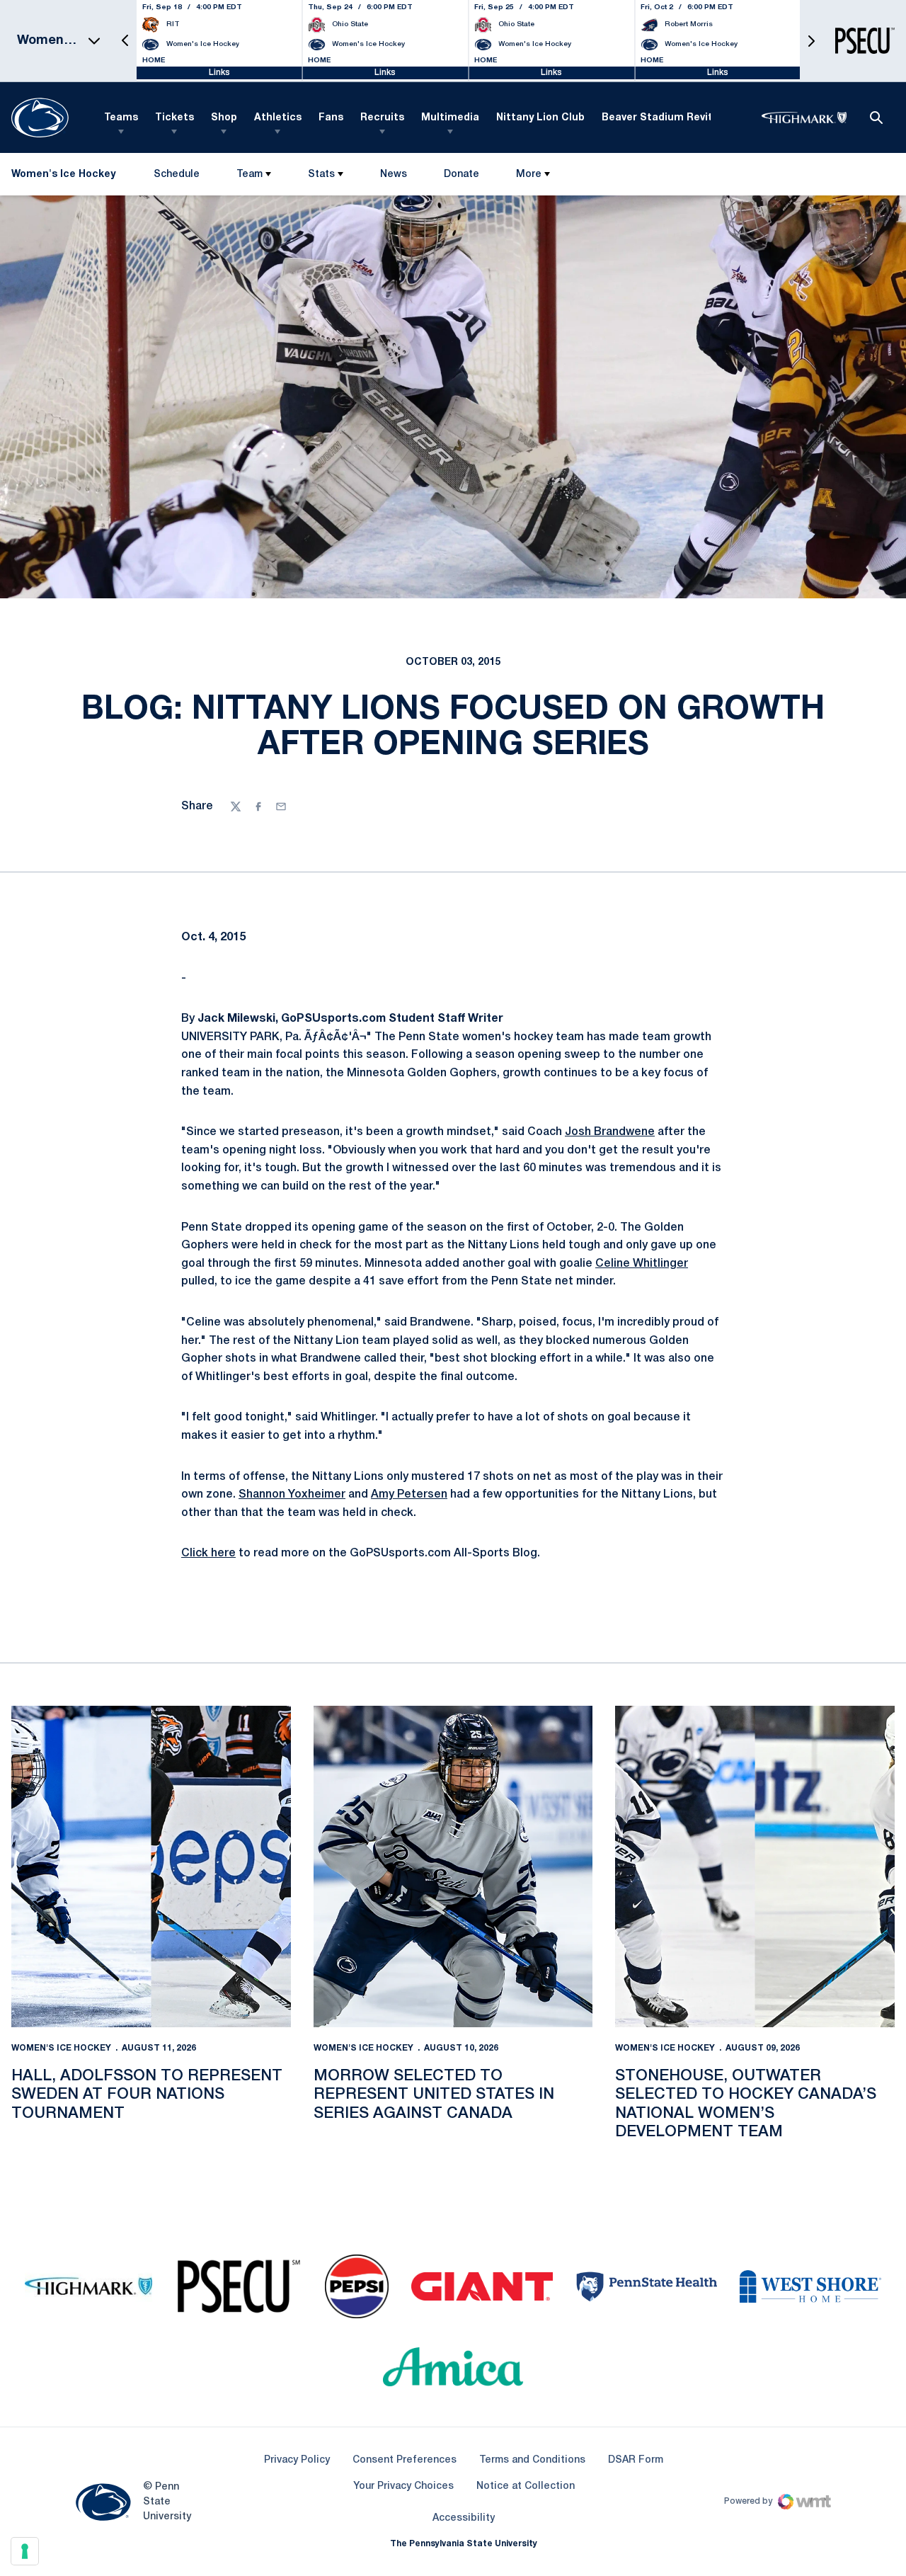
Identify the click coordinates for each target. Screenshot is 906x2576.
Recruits (382, 118)
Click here (208, 1554)
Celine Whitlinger (642, 1264)
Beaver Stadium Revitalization (680, 118)
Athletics (278, 118)
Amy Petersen (409, 1495)
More (529, 175)
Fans (331, 118)
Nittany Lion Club (540, 118)
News (394, 175)
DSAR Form (636, 2460)
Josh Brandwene (610, 1132)
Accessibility (464, 2518)
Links (219, 73)
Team (250, 175)
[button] (125, 41)
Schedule (177, 175)
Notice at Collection (526, 2486)
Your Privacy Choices (403, 2486)
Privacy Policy (297, 2460)
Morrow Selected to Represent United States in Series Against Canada (434, 2095)
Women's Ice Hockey (61, 2048)
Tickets (174, 118)
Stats (321, 175)
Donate (461, 177)
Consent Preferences (405, 2460)
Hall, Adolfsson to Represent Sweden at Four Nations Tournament (147, 2095)
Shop (224, 118)
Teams (121, 118)
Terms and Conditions (532, 2460)
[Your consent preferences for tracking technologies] (25, 2551)
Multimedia (450, 118)
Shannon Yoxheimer (292, 1495)
